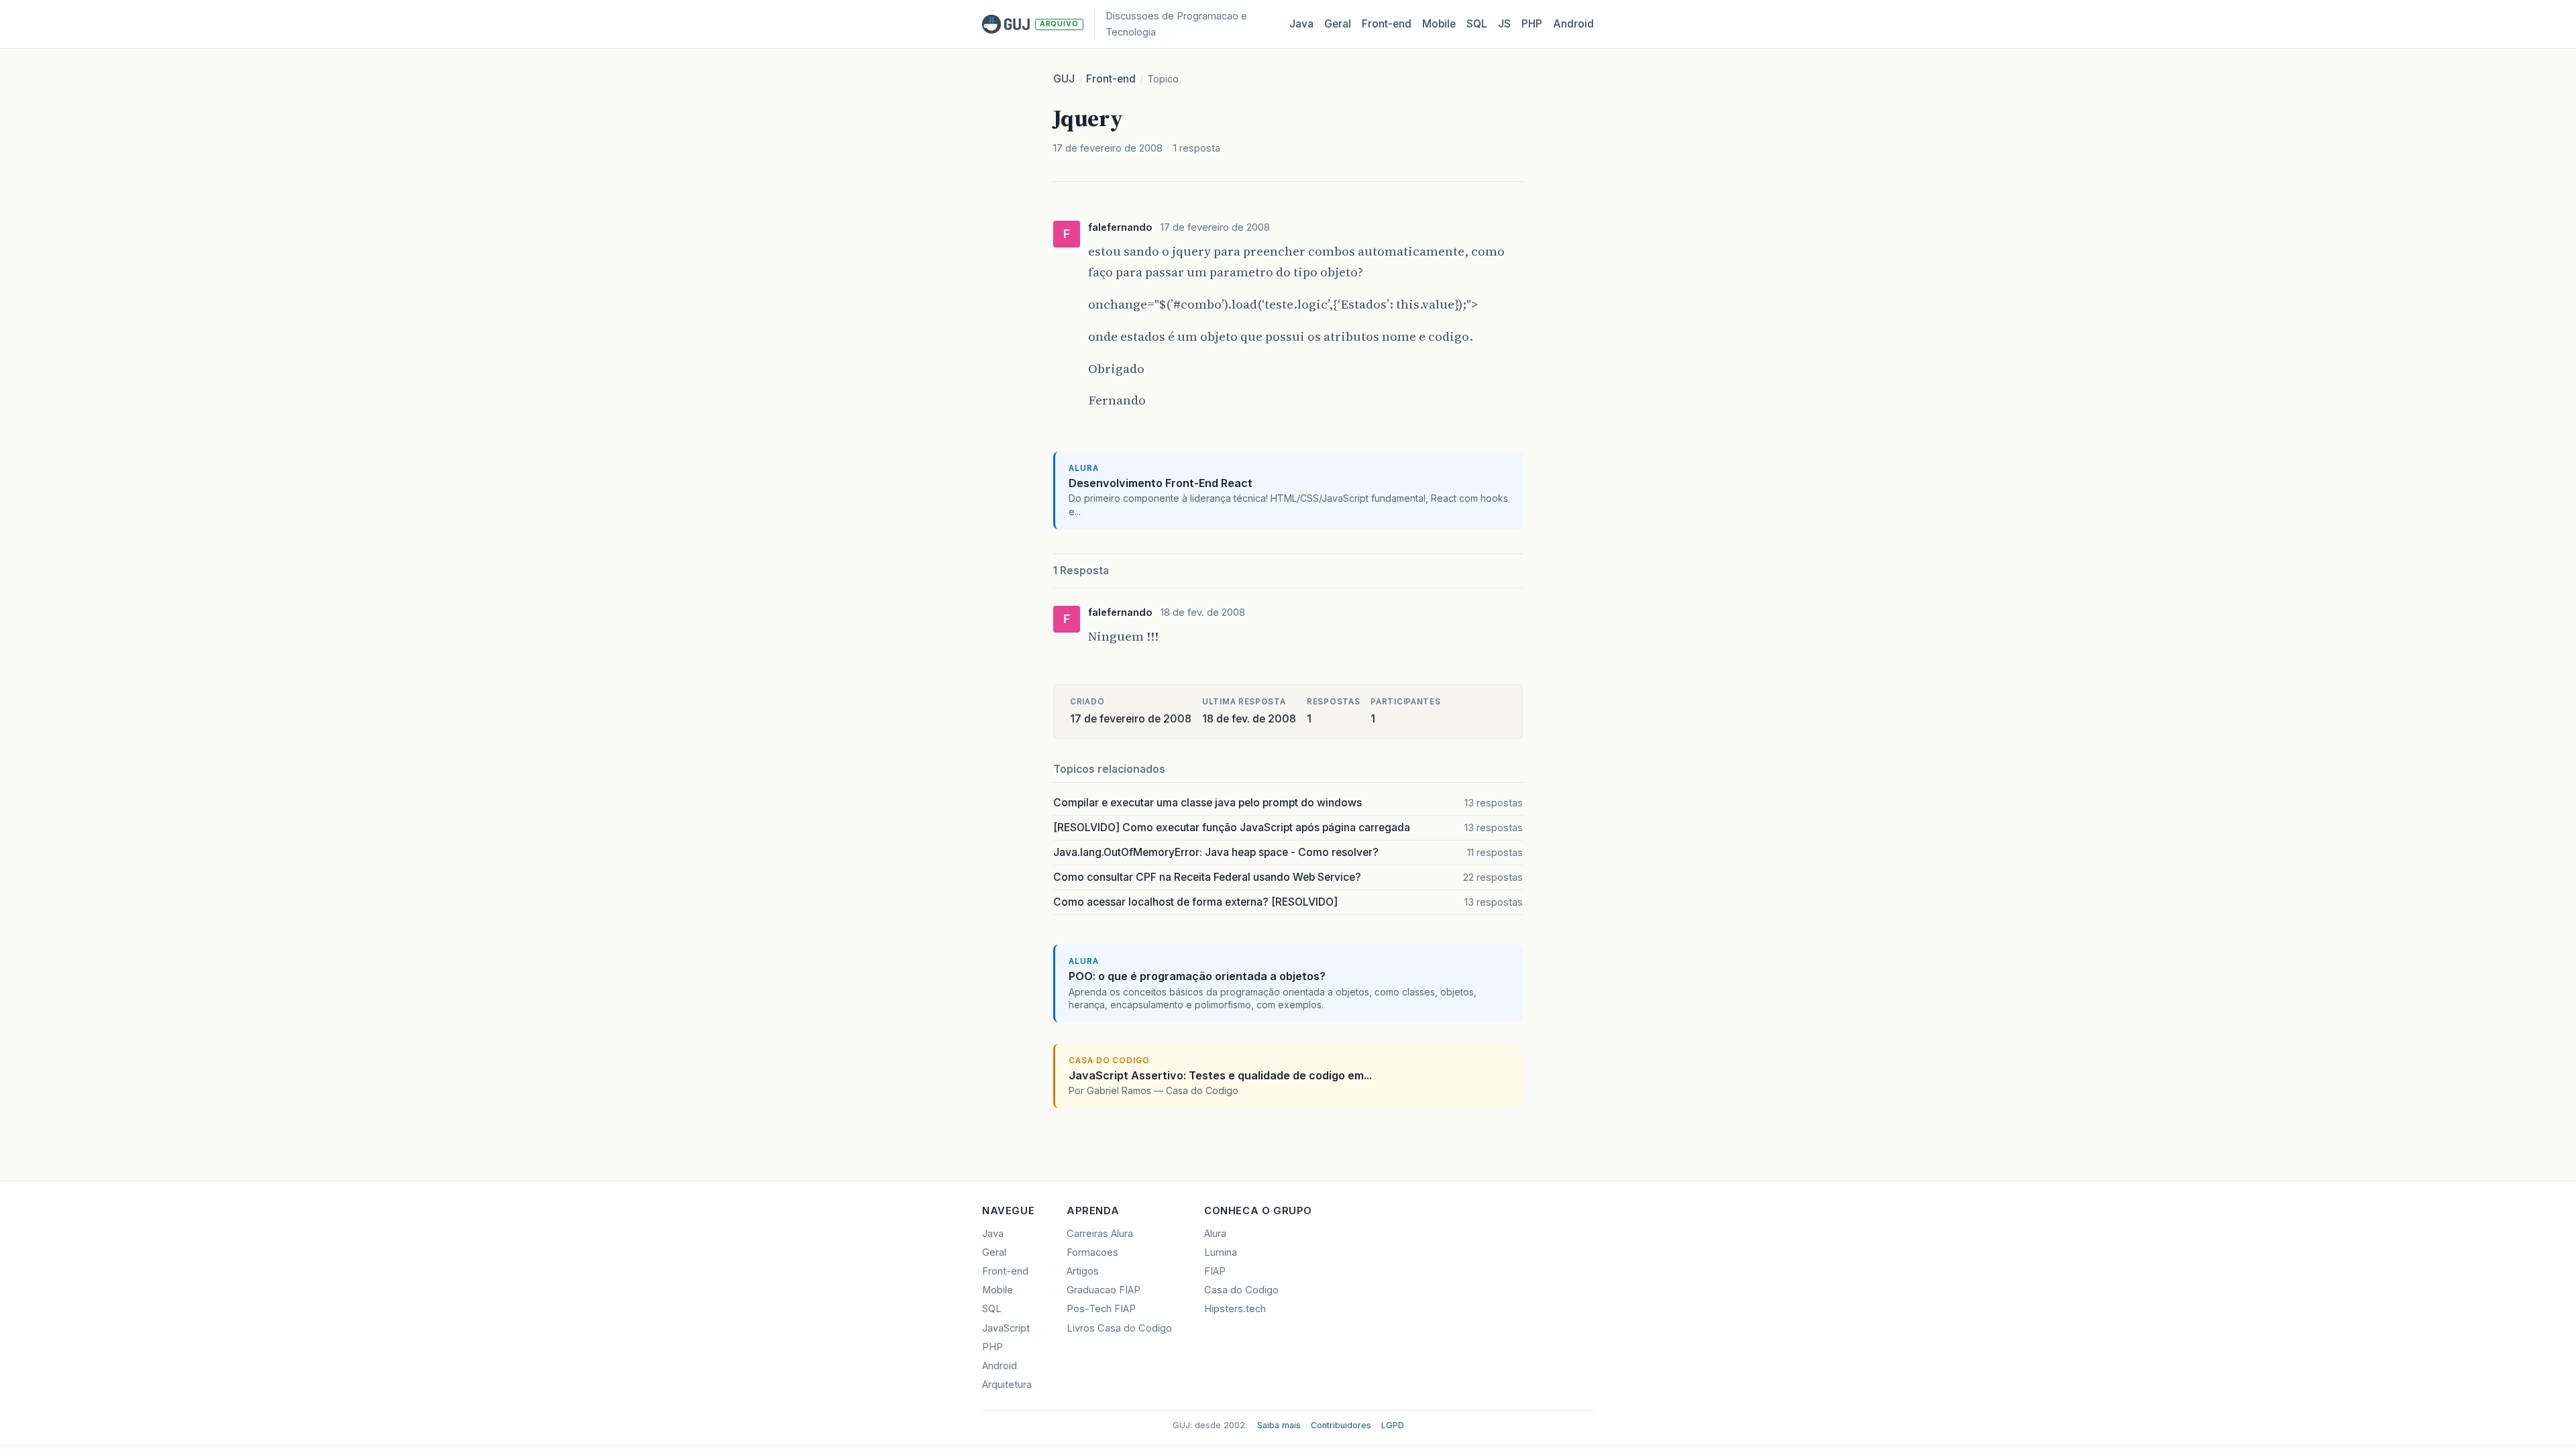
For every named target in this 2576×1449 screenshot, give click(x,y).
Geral (1338, 24)
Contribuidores (1341, 1425)
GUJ (1064, 79)
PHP (1532, 24)
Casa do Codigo (1241, 1290)
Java (1301, 24)
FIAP (1215, 1271)
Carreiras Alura (1100, 1234)
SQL (1477, 24)
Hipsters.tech (1235, 1309)
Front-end (1111, 79)
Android (1573, 24)
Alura (1215, 1234)
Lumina (1221, 1252)
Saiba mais (1279, 1425)
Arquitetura (1007, 1385)
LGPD (1393, 1425)
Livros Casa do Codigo (1119, 1328)
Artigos (1083, 1271)
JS (1504, 24)
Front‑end (1387, 24)
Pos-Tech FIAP (1101, 1309)
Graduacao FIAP (1104, 1290)
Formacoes (1092, 1252)
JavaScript (1006, 1328)
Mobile (1439, 24)
